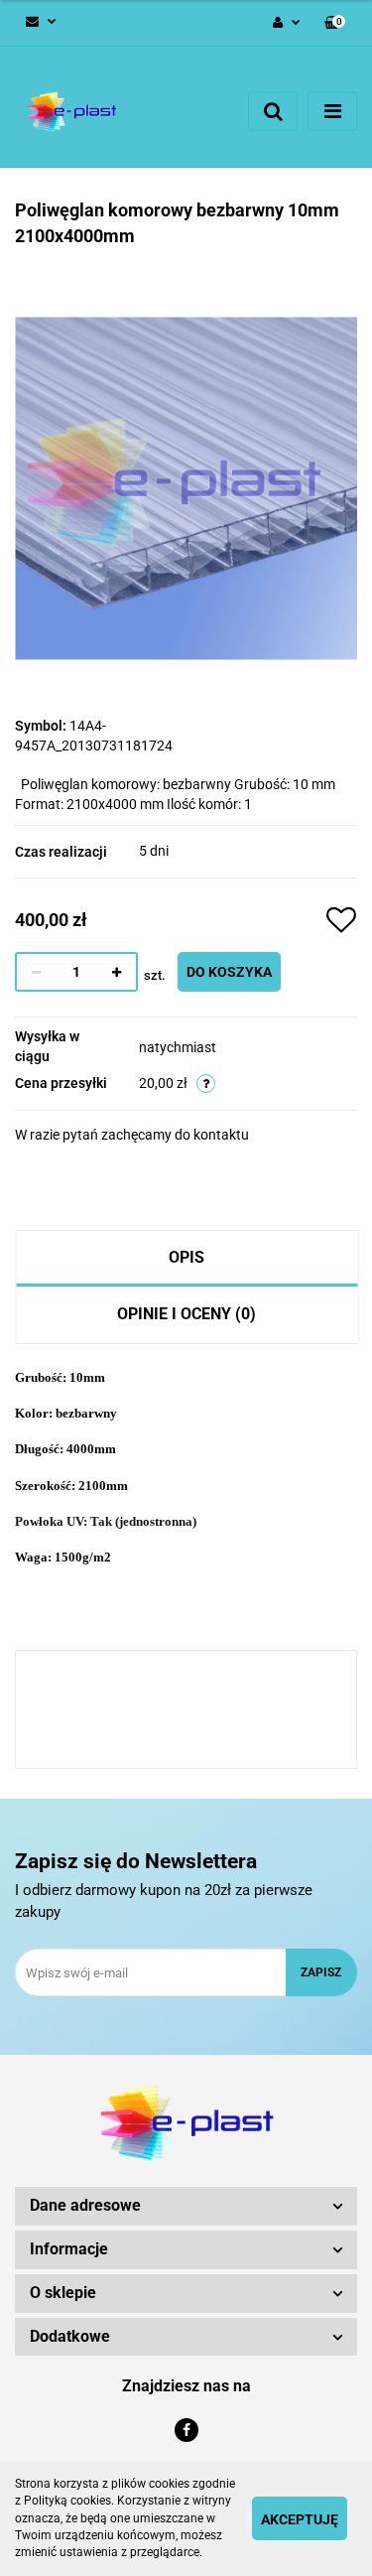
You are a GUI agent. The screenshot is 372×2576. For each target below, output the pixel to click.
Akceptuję (300, 2519)
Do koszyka (229, 972)
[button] (335, 23)
